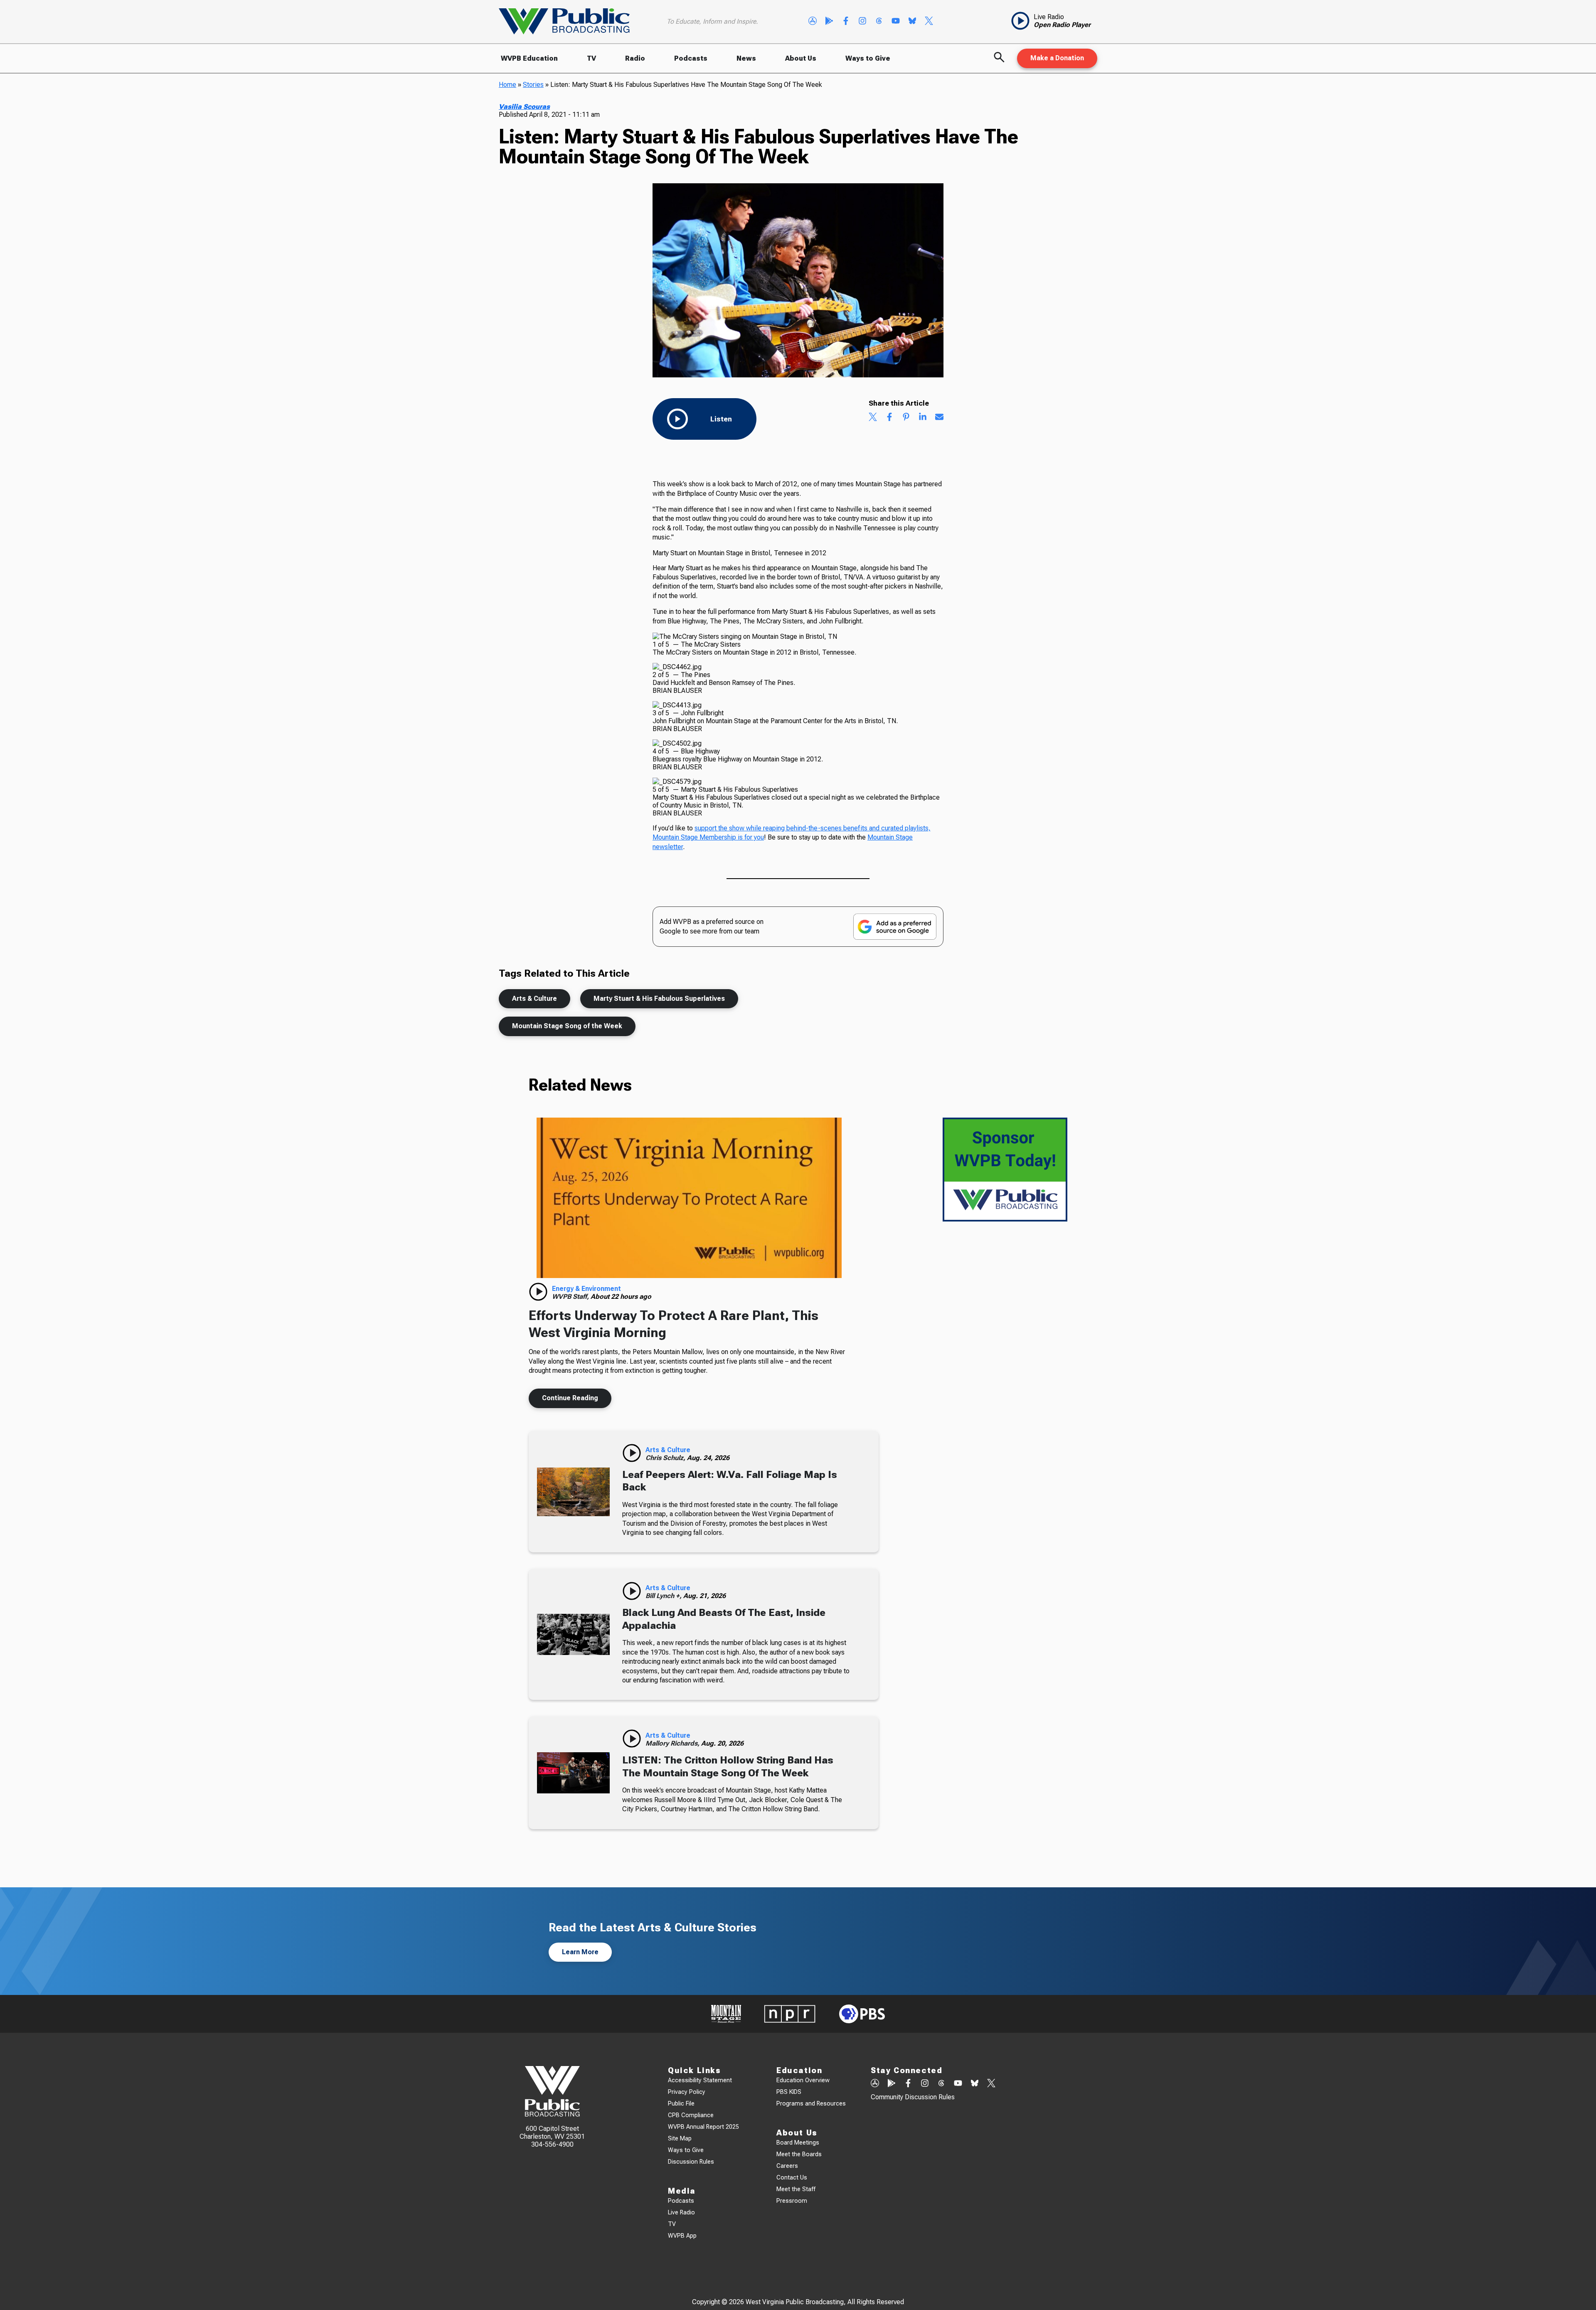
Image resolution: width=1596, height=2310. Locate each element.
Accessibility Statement (700, 2080)
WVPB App (682, 2236)
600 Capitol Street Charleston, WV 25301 (552, 2133)
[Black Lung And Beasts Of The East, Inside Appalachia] (573, 1634)
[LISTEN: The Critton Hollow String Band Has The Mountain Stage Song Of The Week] (573, 1773)
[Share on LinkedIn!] (923, 418)
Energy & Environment (586, 1289)
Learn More (580, 1952)
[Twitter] (929, 22)
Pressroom (792, 2201)
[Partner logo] (726, 2014)
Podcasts (691, 58)
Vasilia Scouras (524, 107)
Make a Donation (1057, 58)
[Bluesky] (912, 22)
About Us (801, 58)
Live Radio (681, 2213)
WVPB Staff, (571, 1297)
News (746, 58)
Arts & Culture (534, 999)
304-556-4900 (552, 2144)
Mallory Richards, (673, 1743)
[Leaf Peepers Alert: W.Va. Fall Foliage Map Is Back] (573, 1492)
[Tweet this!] (873, 418)
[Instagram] (862, 22)
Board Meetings (798, 2143)
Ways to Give (868, 58)
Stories (533, 85)
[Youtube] (896, 22)
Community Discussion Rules (913, 2097)
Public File (681, 2104)
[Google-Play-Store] (829, 22)
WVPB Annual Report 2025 (703, 2127)
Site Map (680, 2139)
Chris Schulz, (666, 1458)
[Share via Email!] (939, 418)
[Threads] (879, 22)
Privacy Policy (687, 2092)
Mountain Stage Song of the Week (567, 1026)
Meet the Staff (796, 2189)
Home (507, 85)
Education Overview (803, 2080)
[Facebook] (846, 22)
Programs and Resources (811, 2104)
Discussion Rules (691, 2162)
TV (591, 58)
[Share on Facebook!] (889, 418)
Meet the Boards (799, 2154)
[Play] (538, 1292)
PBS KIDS (789, 2092)
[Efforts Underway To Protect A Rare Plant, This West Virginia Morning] (689, 1198)
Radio (635, 58)
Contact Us (792, 2178)
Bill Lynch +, (664, 1596)
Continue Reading (570, 1398)
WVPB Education (529, 58)
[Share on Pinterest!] (906, 418)
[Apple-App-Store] (813, 22)
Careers (787, 2166)
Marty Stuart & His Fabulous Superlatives (659, 999)
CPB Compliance (691, 2115)
